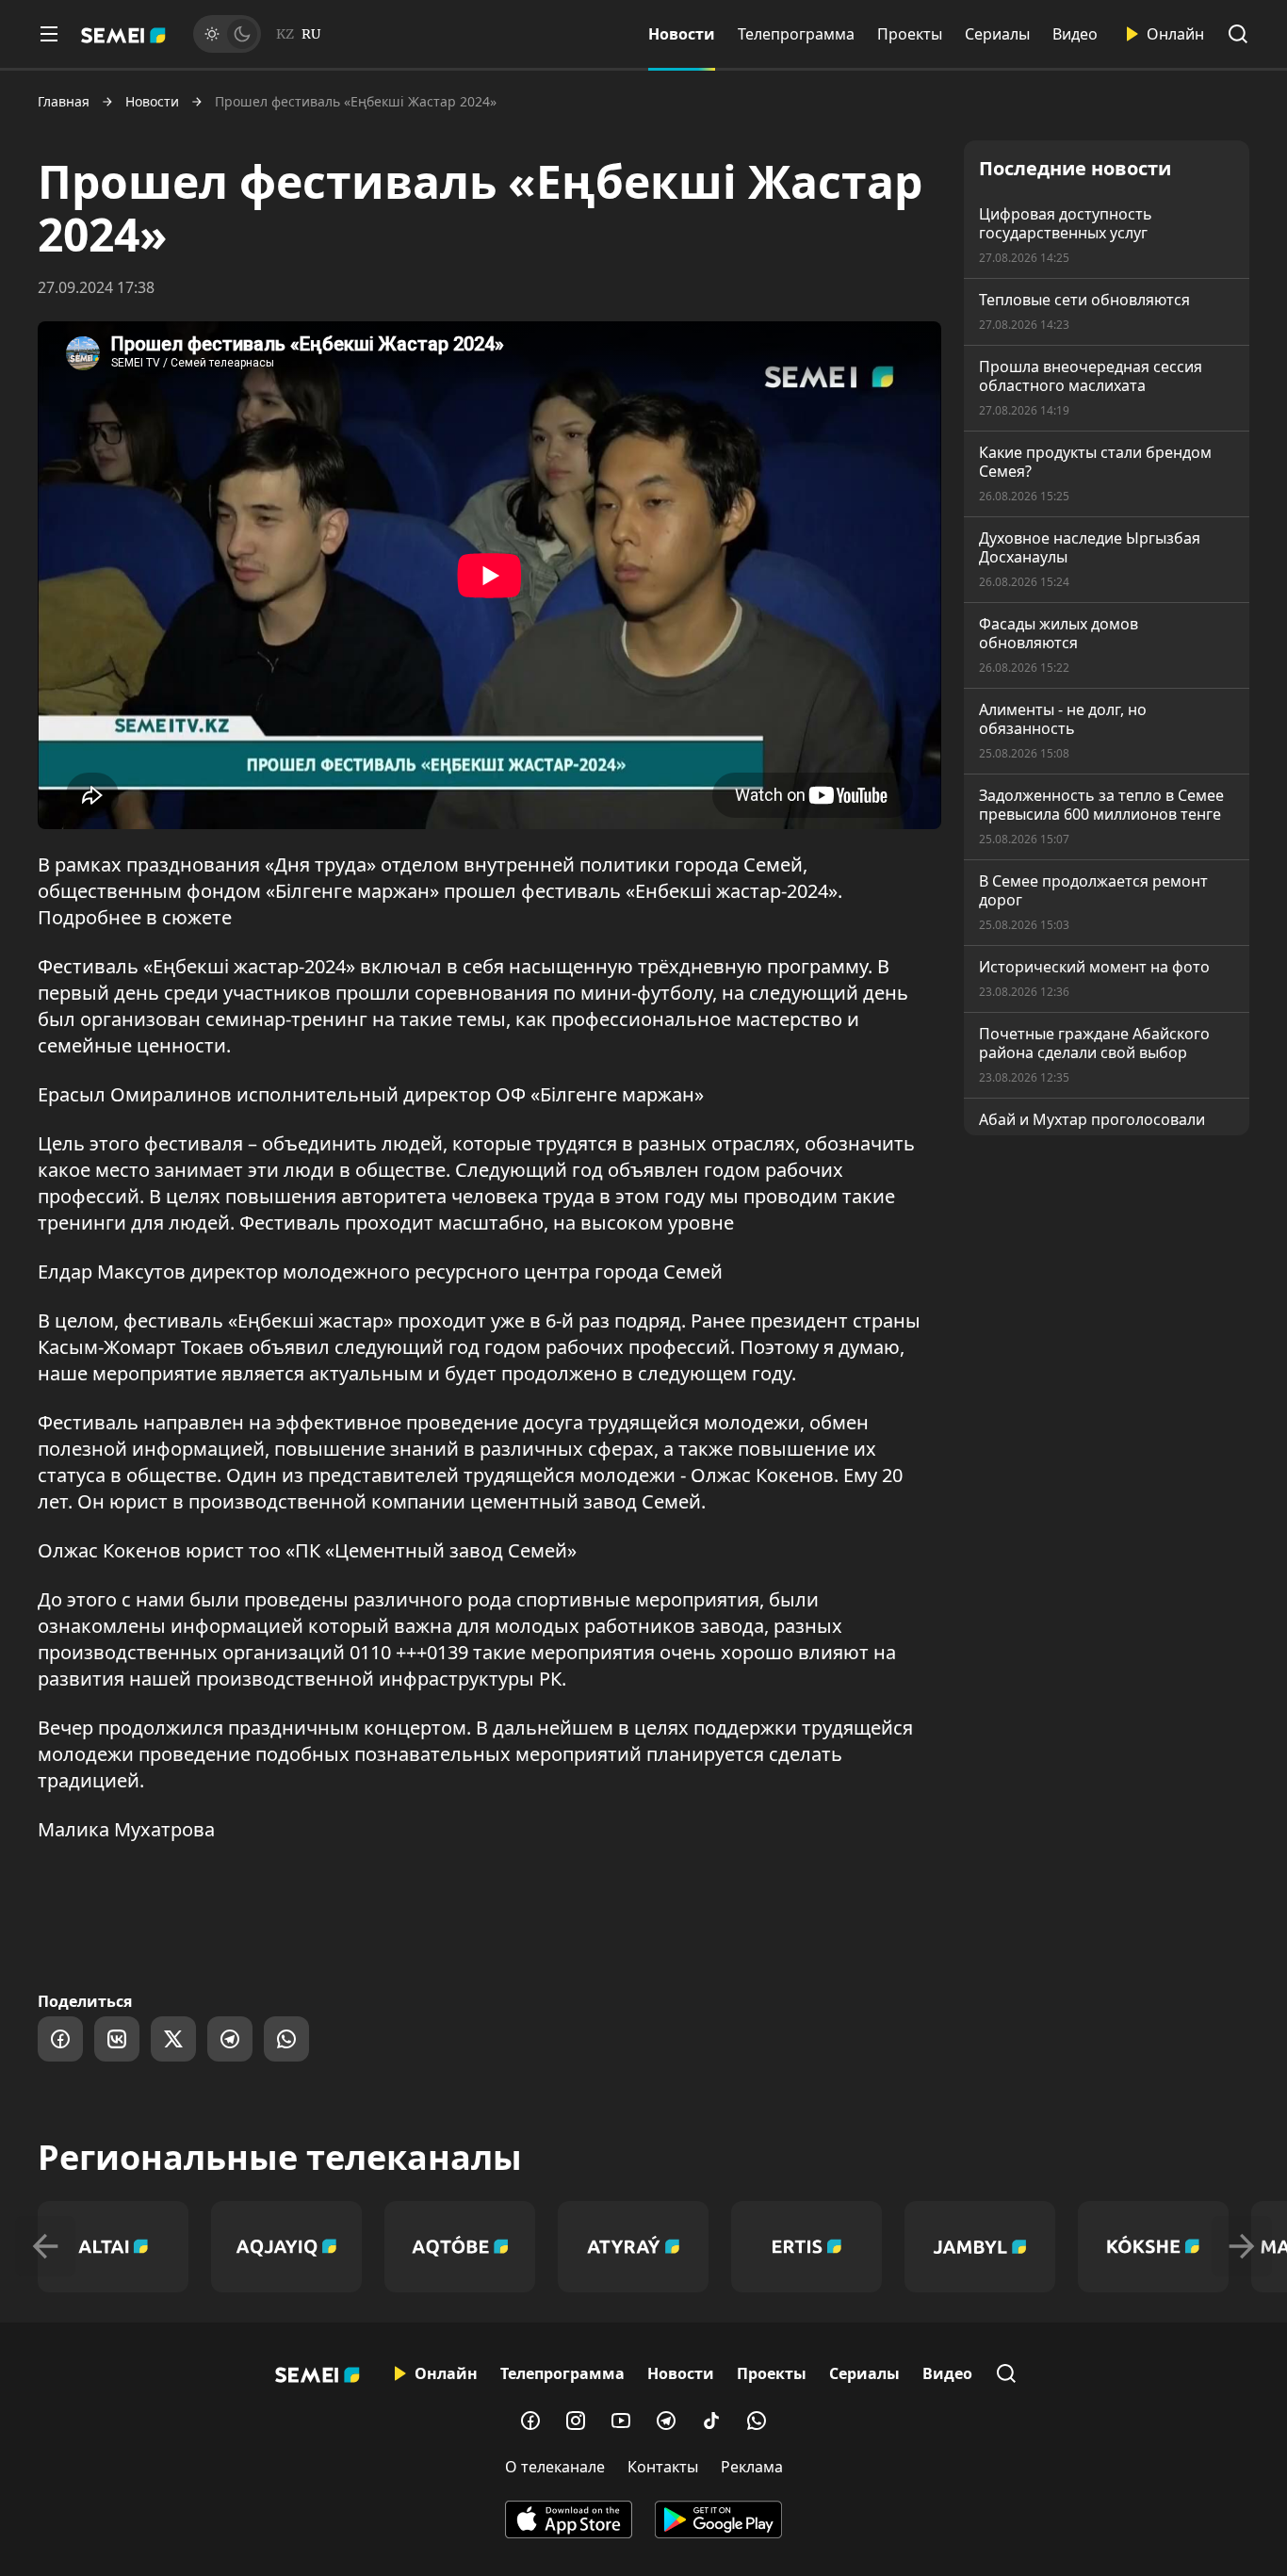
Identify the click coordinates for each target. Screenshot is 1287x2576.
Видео (1075, 34)
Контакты (663, 2467)
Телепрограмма (796, 34)
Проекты (910, 34)
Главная (64, 102)
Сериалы (997, 34)
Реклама (752, 2467)
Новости (682, 34)
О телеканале (555, 2467)
